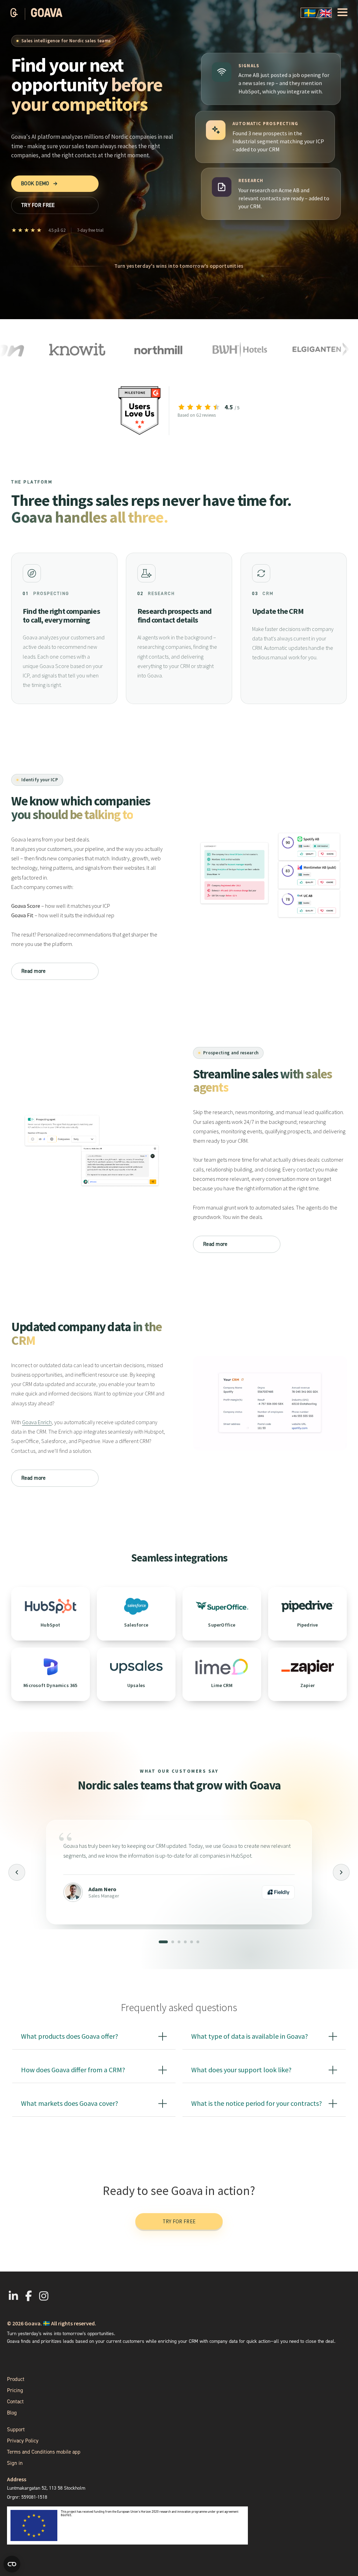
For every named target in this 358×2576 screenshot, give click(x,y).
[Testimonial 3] (179, 1942)
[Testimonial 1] (160, 1942)
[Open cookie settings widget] (12, 2564)
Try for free (179, 2221)
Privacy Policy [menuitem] (23, 2441)
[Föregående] (17, 1872)
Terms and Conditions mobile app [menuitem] (44, 2452)
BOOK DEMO (39, 184)
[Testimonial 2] (170, 1942)
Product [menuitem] (16, 2379)
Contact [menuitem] (15, 2402)
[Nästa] (341, 1872)
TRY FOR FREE (38, 205)
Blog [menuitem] (12, 2413)
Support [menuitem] (16, 2430)
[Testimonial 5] (192, 1942)
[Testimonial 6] (198, 1942)
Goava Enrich (37, 1422)
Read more (34, 971)
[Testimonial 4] (185, 1942)
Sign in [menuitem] (15, 2463)
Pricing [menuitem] (15, 2390)
